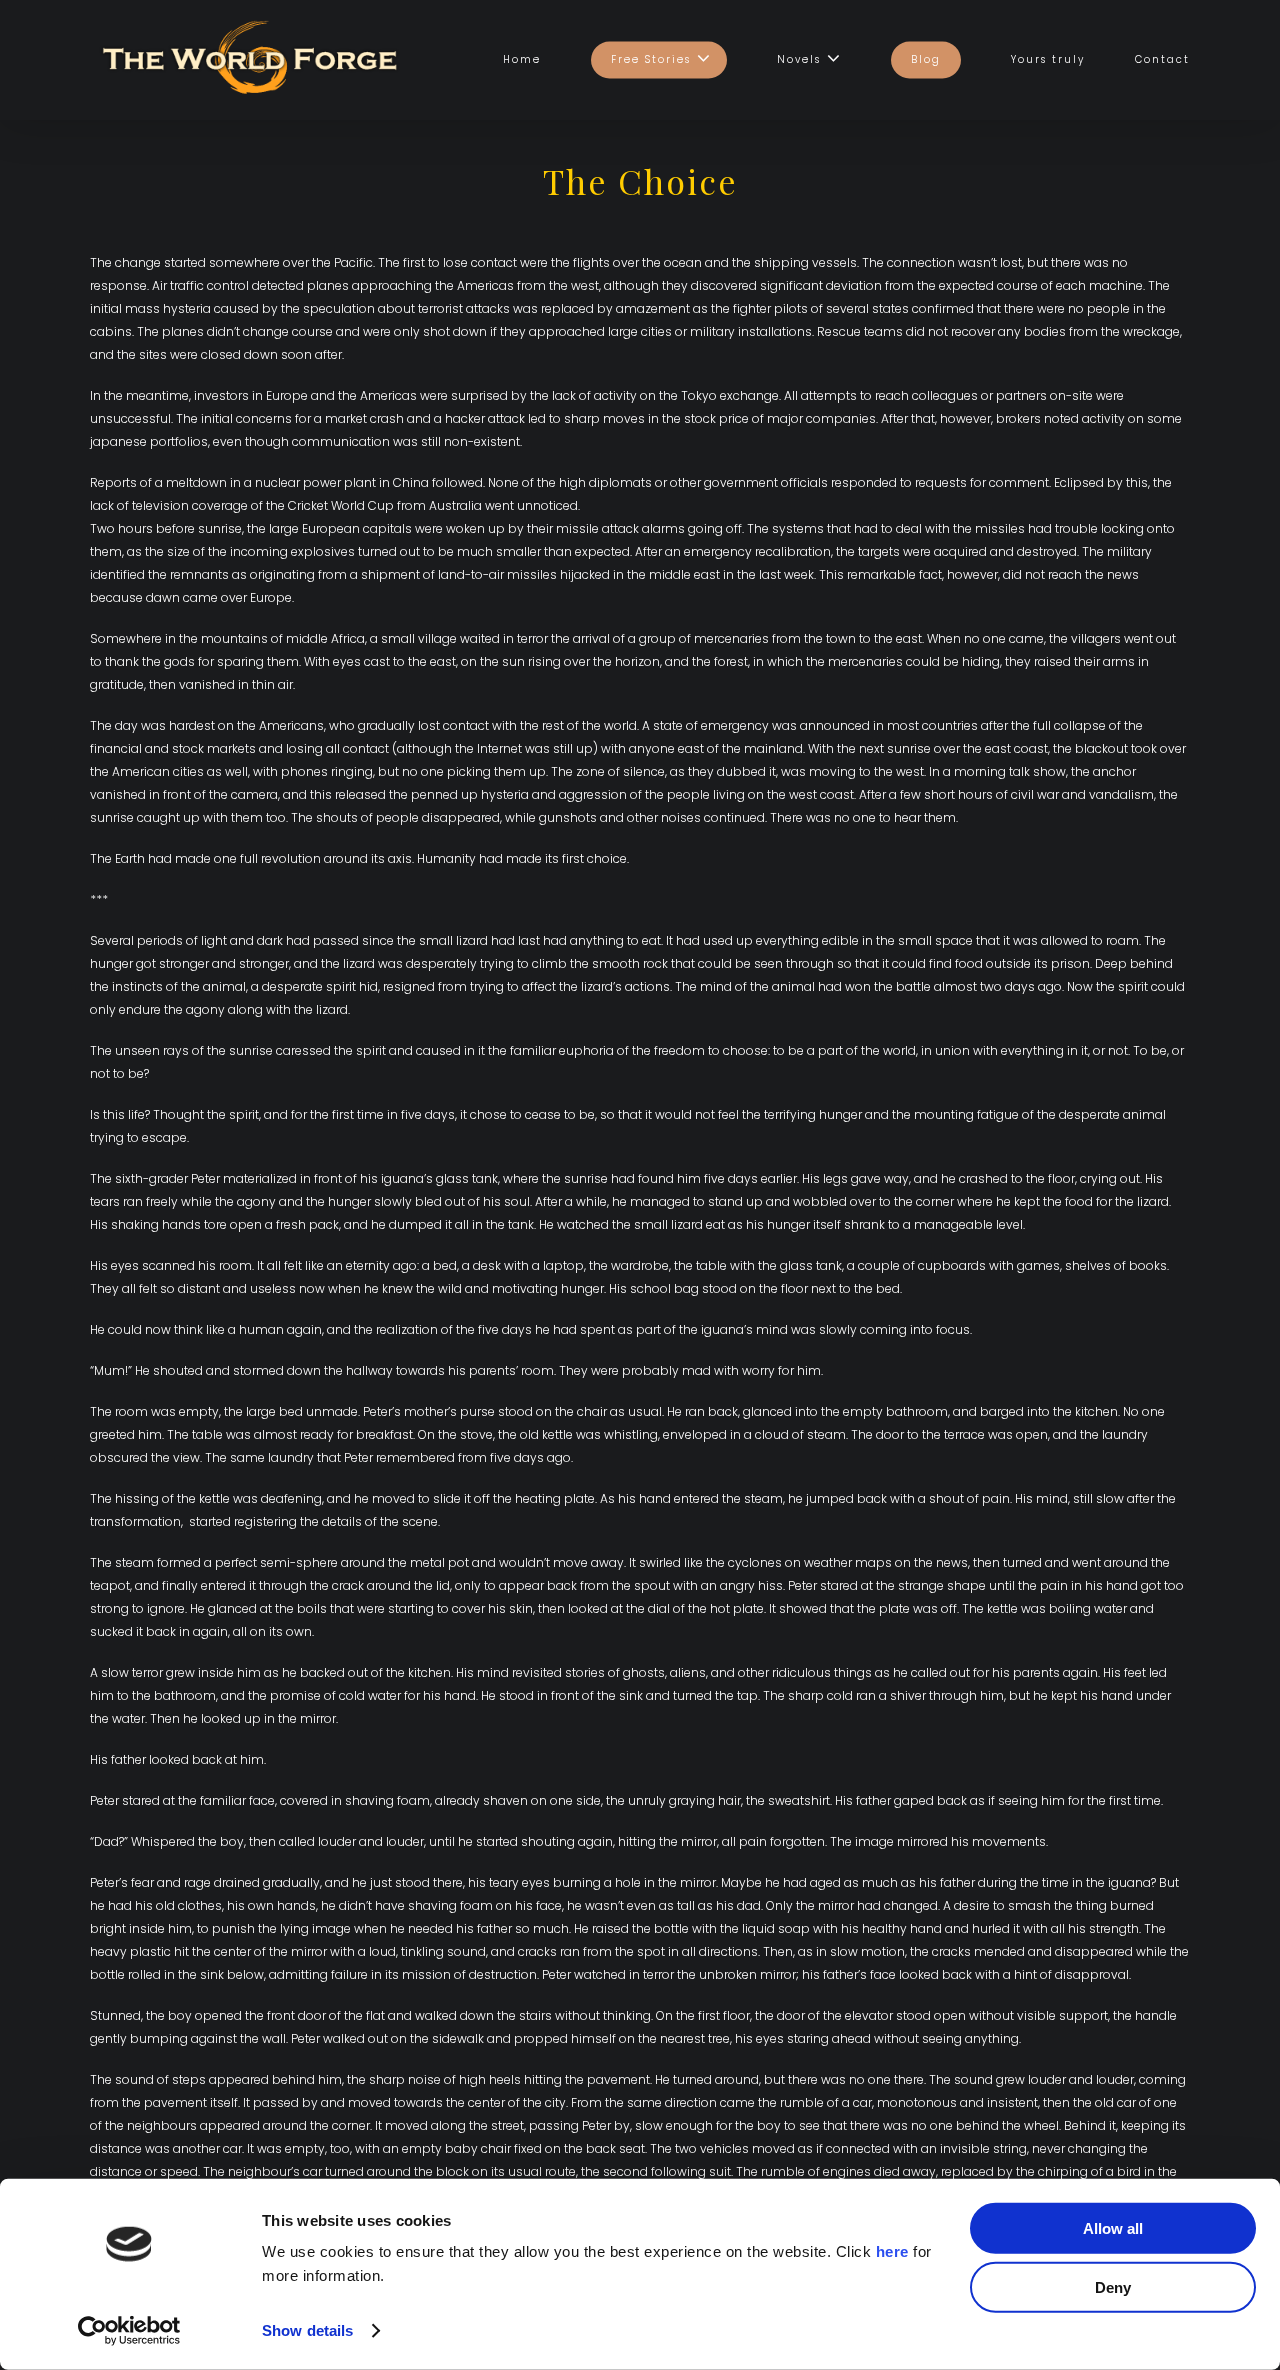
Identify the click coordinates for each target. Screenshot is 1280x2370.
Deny (1113, 2286)
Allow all (1113, 2228)
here (892, 2251)
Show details (307, 2330)
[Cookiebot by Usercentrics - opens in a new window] (129, 2331)
